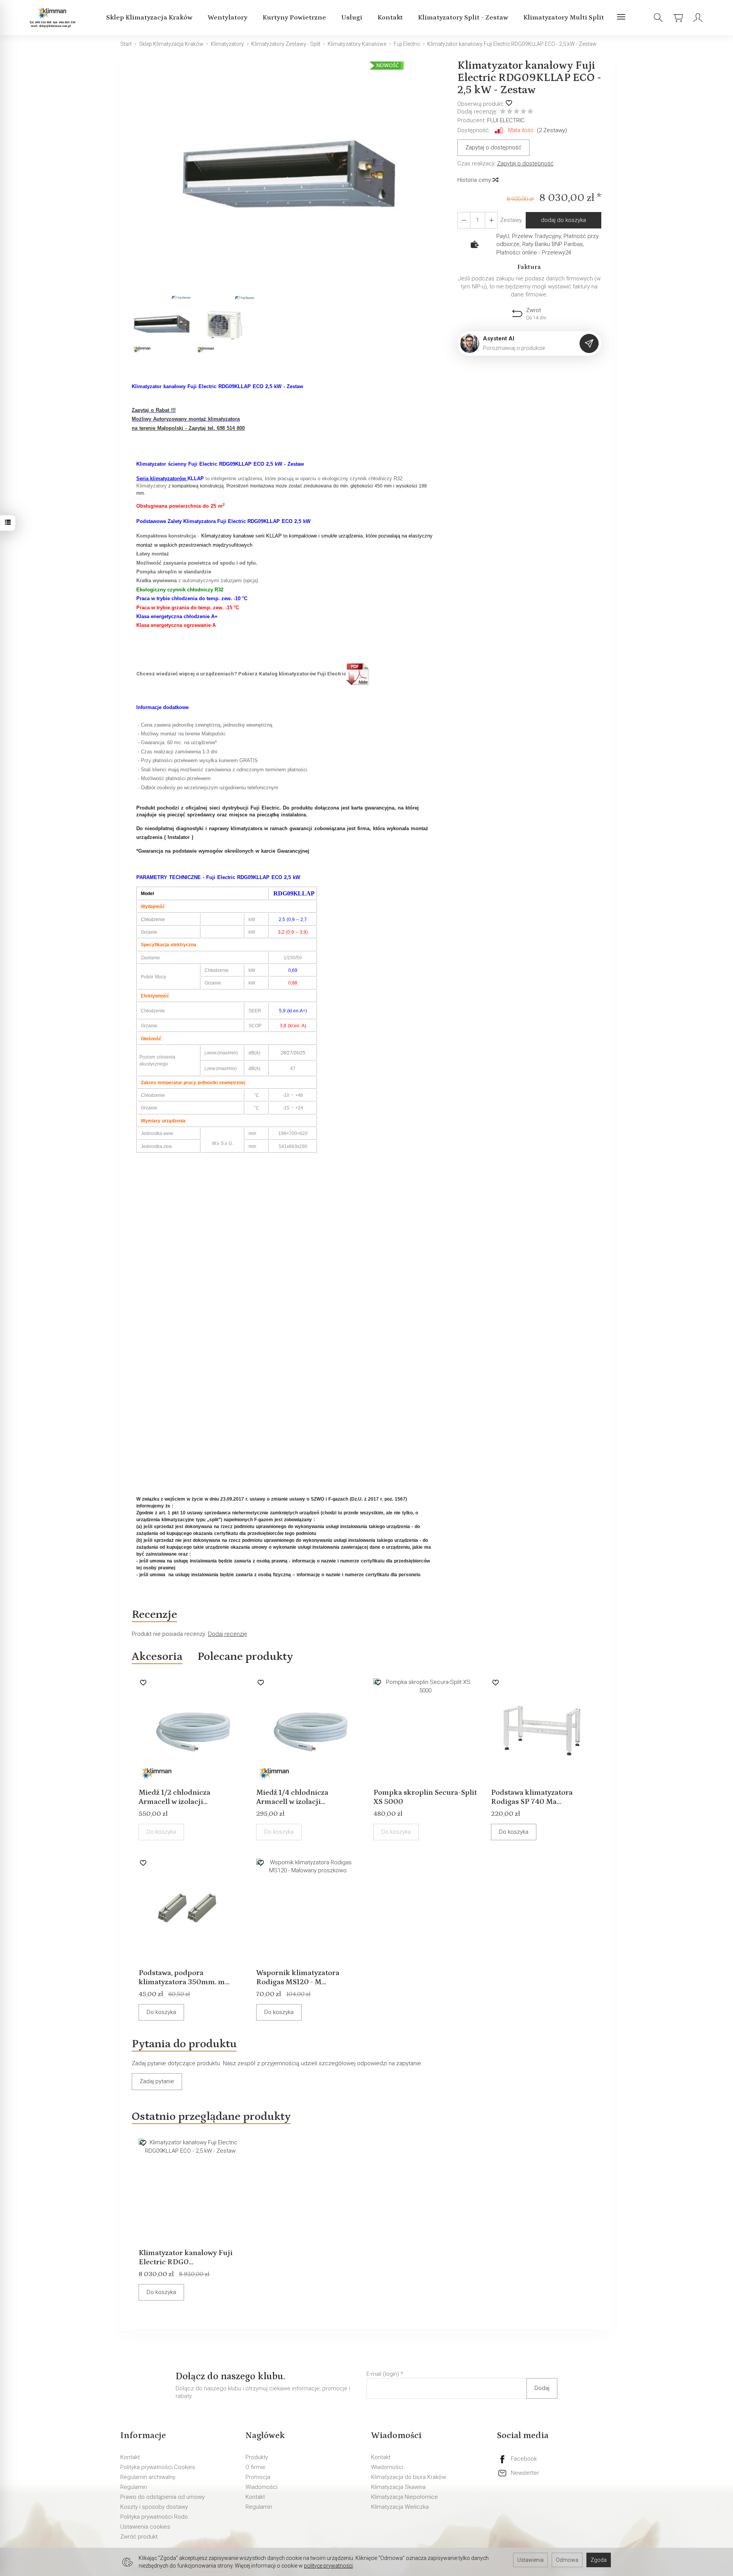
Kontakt (390, 18)
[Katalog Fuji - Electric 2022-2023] (358, 674)
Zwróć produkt (139, 2537)
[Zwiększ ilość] (464, 220)
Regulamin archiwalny (148, 2477)
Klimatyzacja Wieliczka (400, 2507)
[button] (289, 176)
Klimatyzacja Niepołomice (404, 2497)
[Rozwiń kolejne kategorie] (621, 18)
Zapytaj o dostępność (493, 147)
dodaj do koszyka (563, 220)
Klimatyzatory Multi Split (564, 18)
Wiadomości (262, 2487)
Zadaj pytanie (157, 2081)
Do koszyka (514, 1832)
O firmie (255, 2467)
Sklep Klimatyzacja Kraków (149, 18)
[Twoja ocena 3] (517, 112)
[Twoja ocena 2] (510, 112)
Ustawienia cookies (145, 2527)
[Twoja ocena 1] (503, 112)
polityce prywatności (328, 2566)
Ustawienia (530, 2560)
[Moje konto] (698, 18)
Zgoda (599, 2560)
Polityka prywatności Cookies (158, 2467)
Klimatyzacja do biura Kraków (408, 2477)
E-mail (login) (383, 2374)
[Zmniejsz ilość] (491, 220)
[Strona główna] (54, 18)
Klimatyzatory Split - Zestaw (463, 18)
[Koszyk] (678, 18)
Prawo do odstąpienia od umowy (162, 2497)
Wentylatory (228, 18)
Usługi (352, 18)
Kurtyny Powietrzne (294, 18)
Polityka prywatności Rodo (154, 2517)
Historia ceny (475, 180)
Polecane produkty (245, 1656)
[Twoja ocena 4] (523, 112)
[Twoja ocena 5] (530, 112)
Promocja (258, 2477)
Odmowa (567, 2560)
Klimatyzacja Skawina (398, 2487)
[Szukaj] (658, 18)
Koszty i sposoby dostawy (154, 2507)
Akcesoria (157, 1656)
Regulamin (134, 2487)
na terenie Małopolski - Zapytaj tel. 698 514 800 (188, 428)
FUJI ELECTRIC (506, 120)
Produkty (257, 2457)
